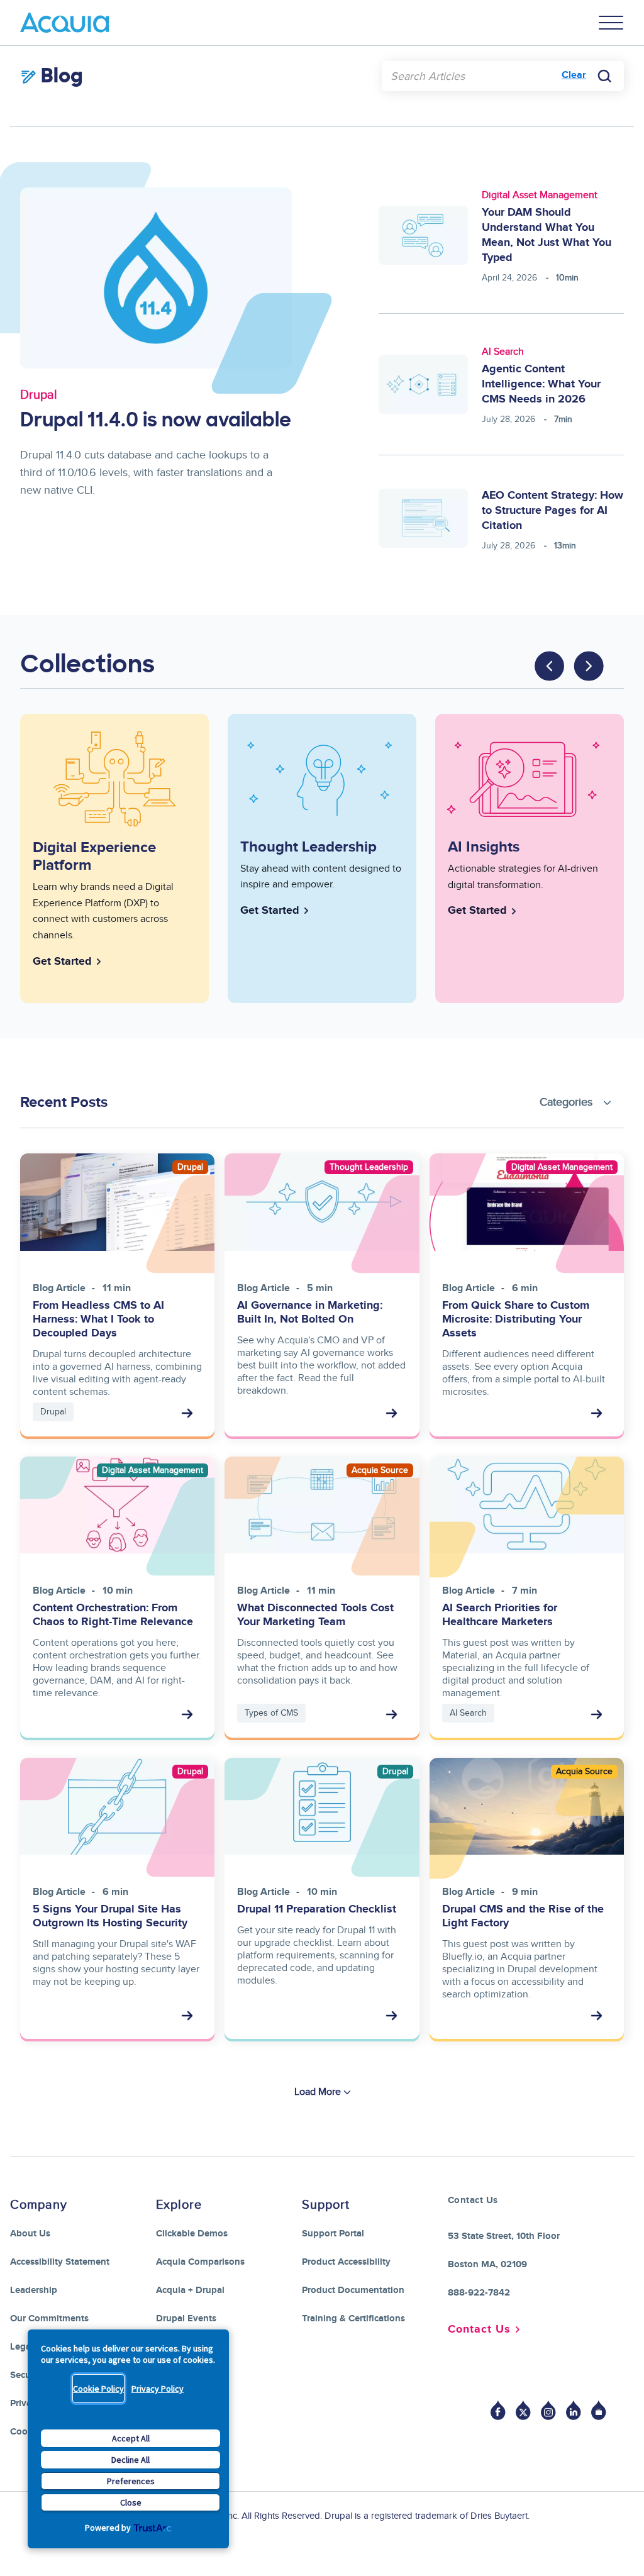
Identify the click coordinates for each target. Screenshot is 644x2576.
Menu (611, 23)
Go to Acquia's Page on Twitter (523, 2410)
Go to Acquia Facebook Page (498, 2410)
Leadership (34, 2290)
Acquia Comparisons (200, 2262)
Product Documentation (353, 2290)
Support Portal (333, 2234)
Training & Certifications (353, 2318)
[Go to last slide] (550, 666)
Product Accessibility (346, 2262)
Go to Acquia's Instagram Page (548, 2410)
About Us (30, 2234)
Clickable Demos (192, 2234)
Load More (318, 2092)
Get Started (62, 962)
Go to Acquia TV (599, 2410)
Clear (574, 75)
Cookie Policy (98, 2389)
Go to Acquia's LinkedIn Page (574, 2410)
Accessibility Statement (60, 2262)
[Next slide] (589, 666)
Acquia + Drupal (190, 2290)
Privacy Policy (158, 2389)
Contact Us (479, 2329)
